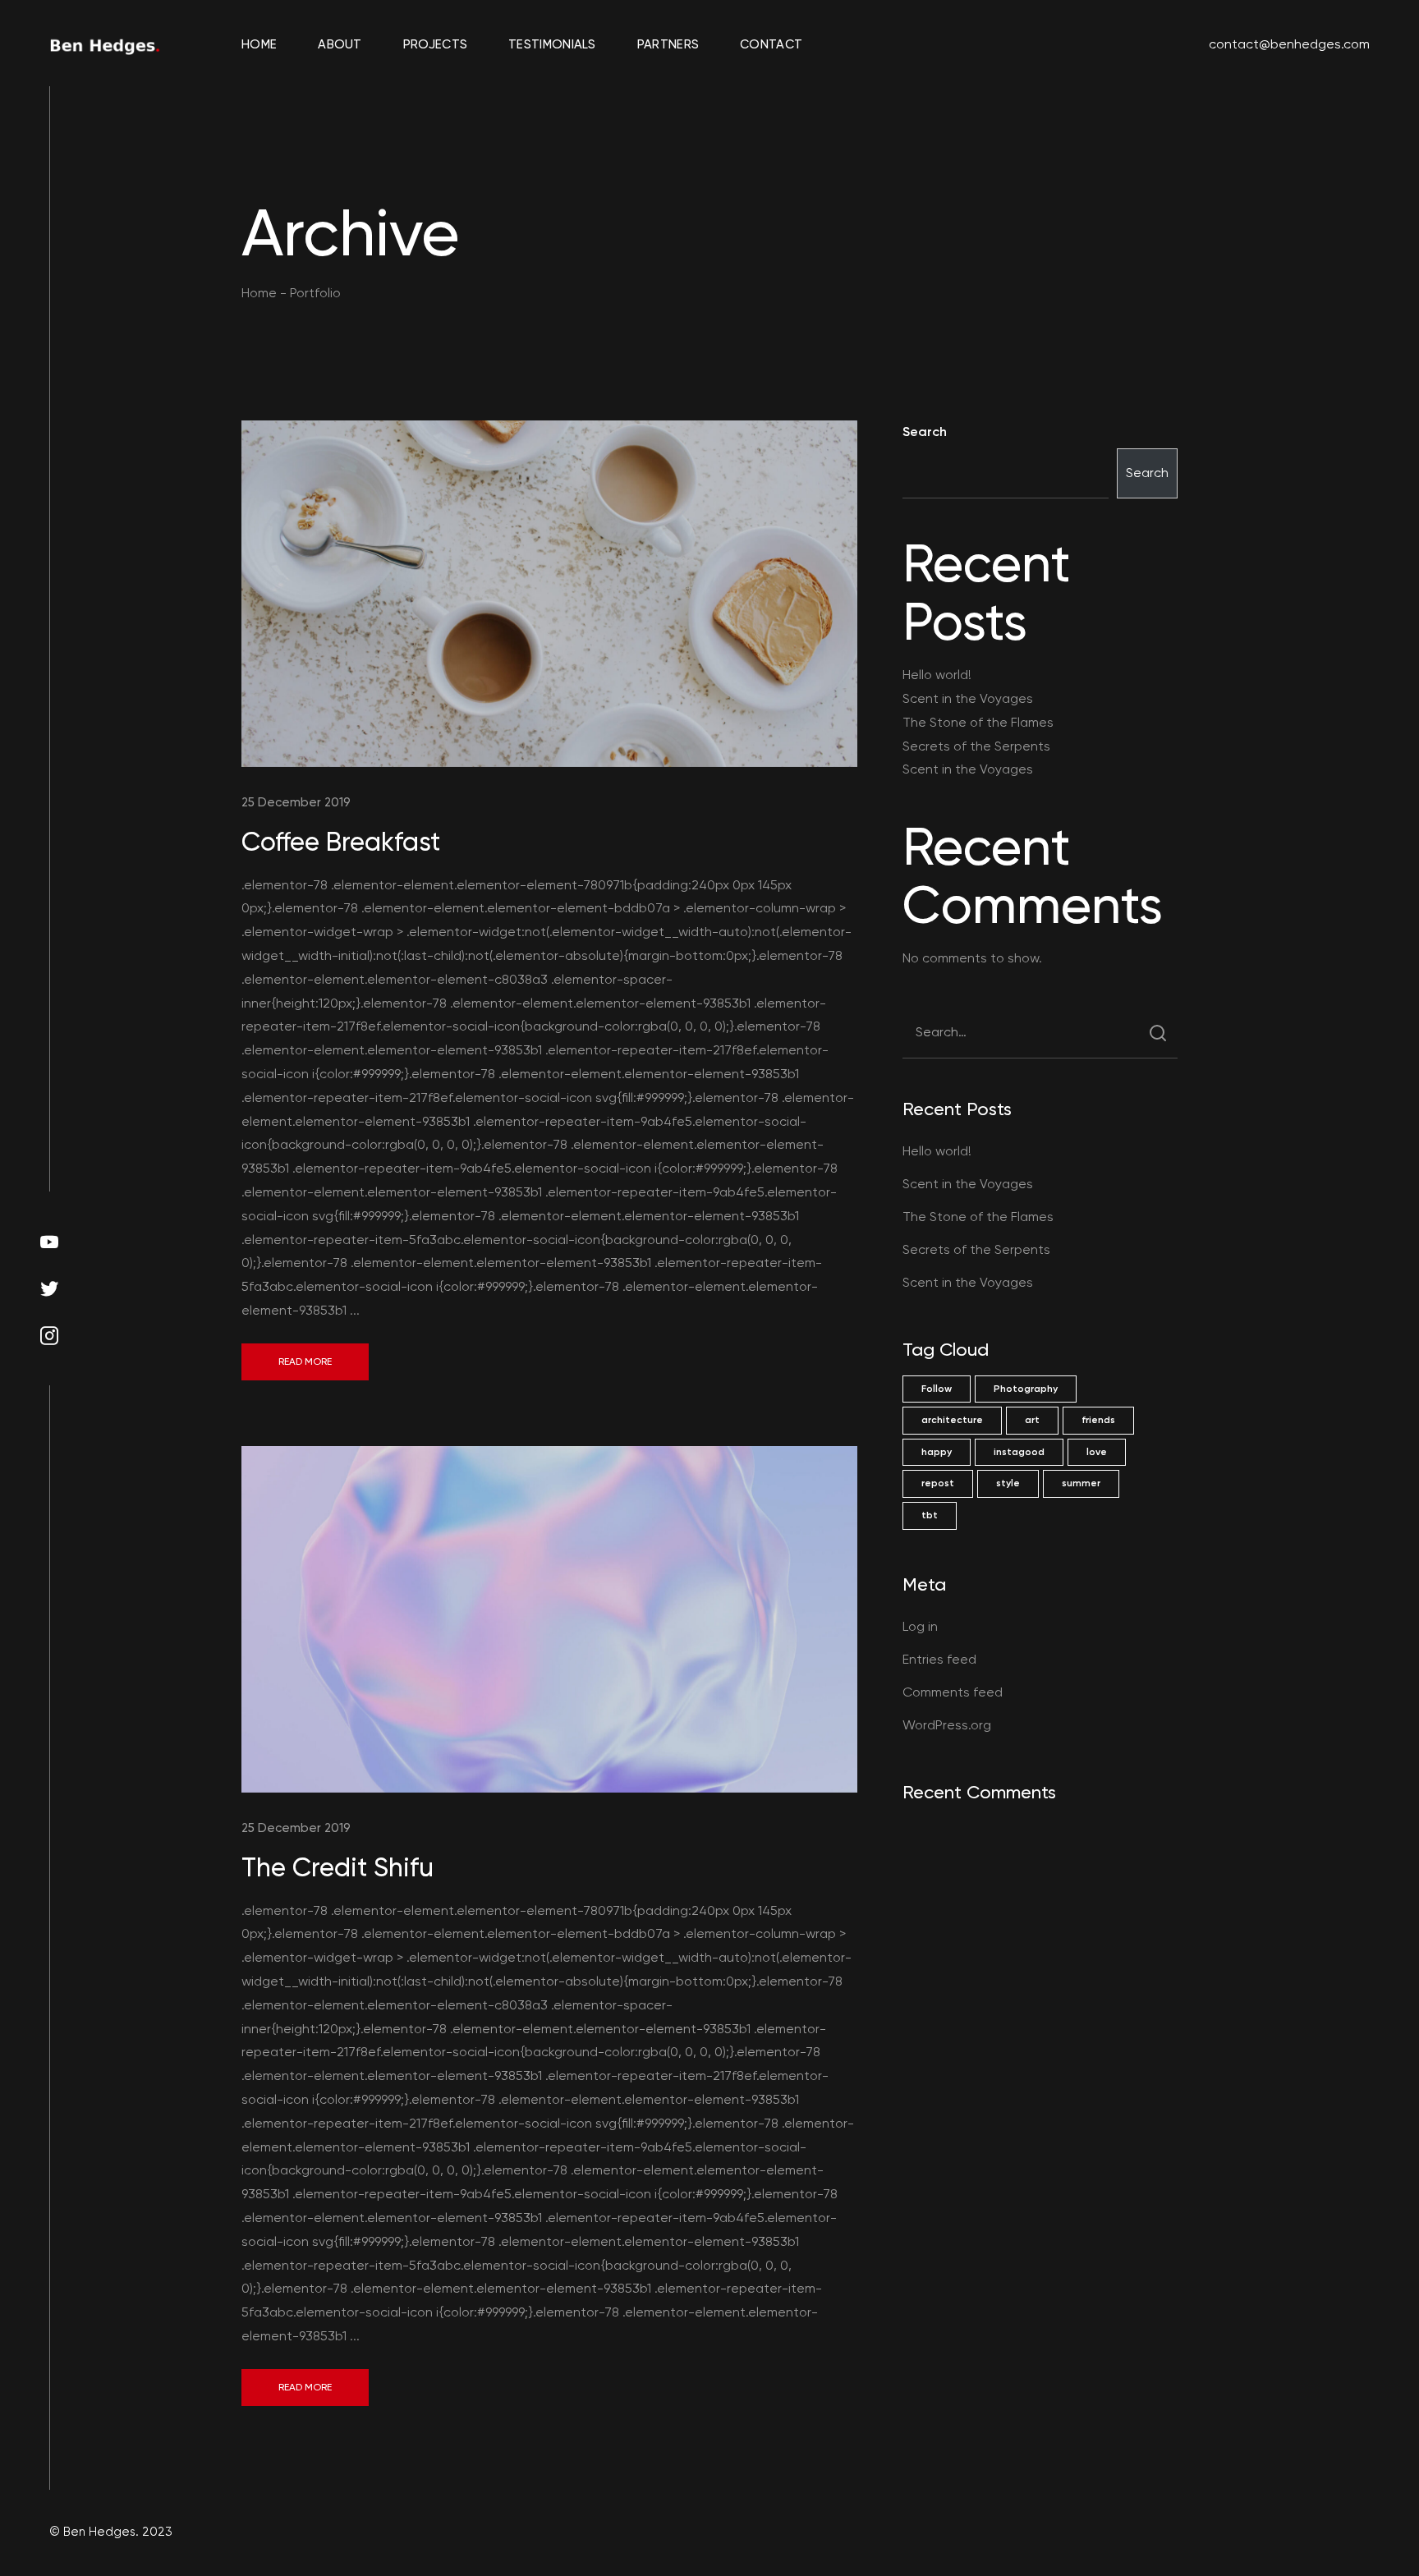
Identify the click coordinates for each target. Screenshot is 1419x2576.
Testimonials (552, 44)
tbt (930, 1515)
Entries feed (939, 1659)
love (1097, 1452)
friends (1098, 1420)
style (1008, 1483)
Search (925, 432)
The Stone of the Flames (978, 722)
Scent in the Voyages (968, 698)
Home (259, 44)
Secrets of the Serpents (976, 746)
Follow (937, 1389)
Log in (920, 1626)
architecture (952, 1420)
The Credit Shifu (338, 1867)
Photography (1026, 1389)
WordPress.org (947, 1725)
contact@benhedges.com (1289, 44)
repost (938, 1483)
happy (937, 1452)
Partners (668, 44)
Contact (771, 44)
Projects (435, 44)
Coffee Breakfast (341, 842)
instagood (1019, 1452)
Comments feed (953, 1692)
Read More (305, 1361)
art (1032, 1420)
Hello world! (937, 675)
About (340, 44)
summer (1081, 1483)
